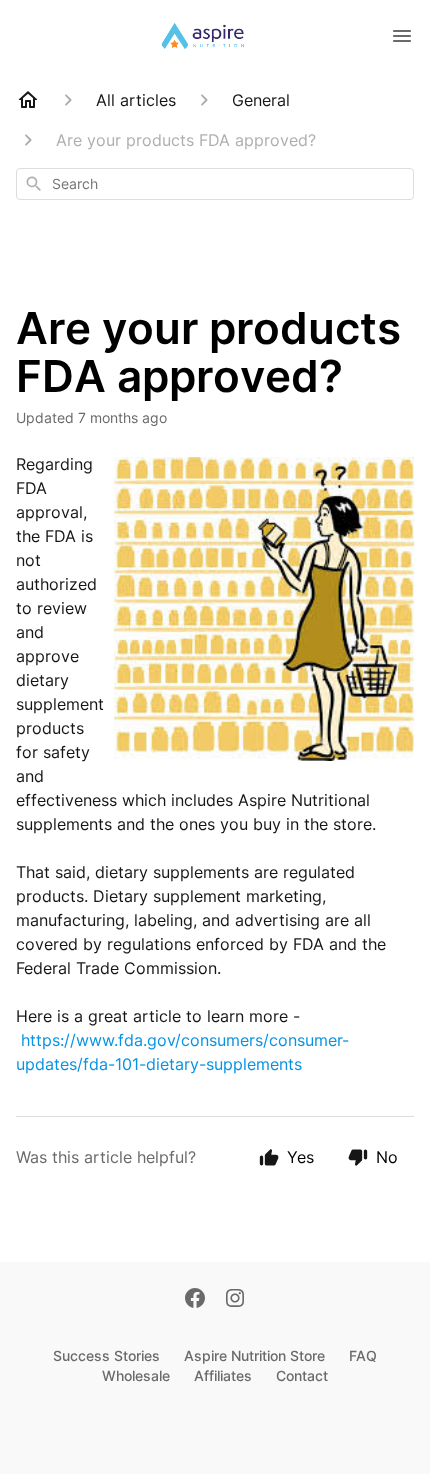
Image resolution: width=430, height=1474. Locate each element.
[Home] (28, 100)
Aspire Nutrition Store (254, 1355)
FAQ (363, 1355)
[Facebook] (195, 1300)
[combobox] (215, 184)
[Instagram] (235, 1300)
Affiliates (223, 1375)
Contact (302, 1375)
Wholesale (136, 1375)
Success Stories (106, 1355)
